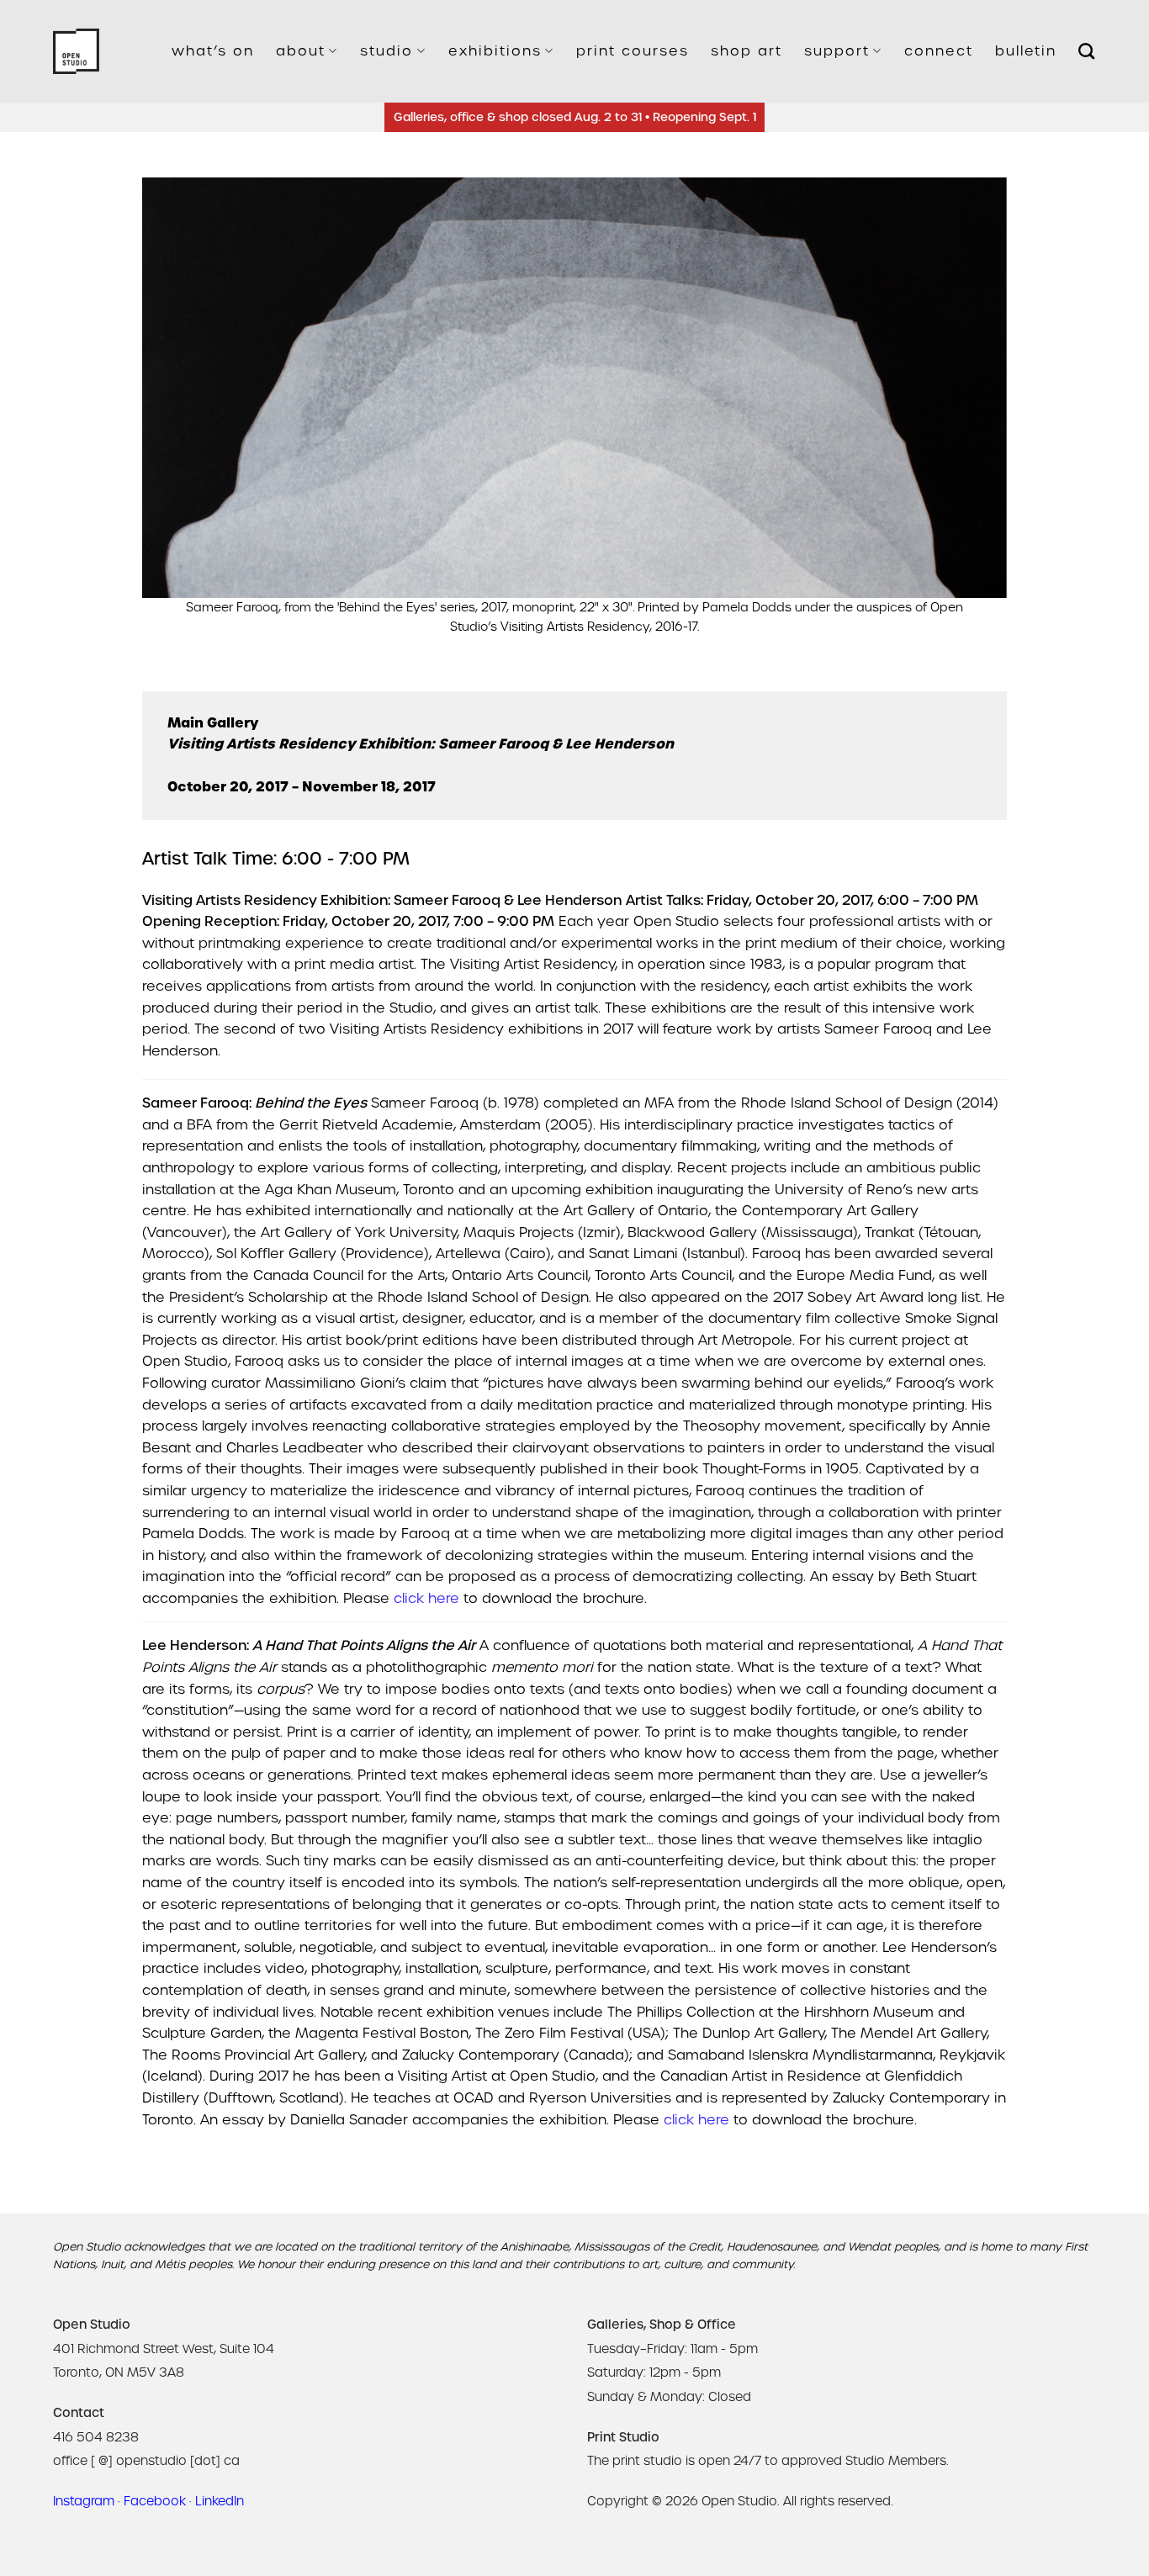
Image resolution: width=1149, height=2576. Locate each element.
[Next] (968, 407)
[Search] (1087, 51)
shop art (747, 51)
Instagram (84, 2501)
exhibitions (495, 51)
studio (387, 51)
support (837, 51)
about (301, 51)
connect (939, 51)
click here (426, 1598)
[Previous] (181, 407)
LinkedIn (220, 2501)
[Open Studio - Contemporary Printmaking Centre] (76, 52)
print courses (633, 51)
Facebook (155, 2501)
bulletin (1026, 51)
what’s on (213, 51)
